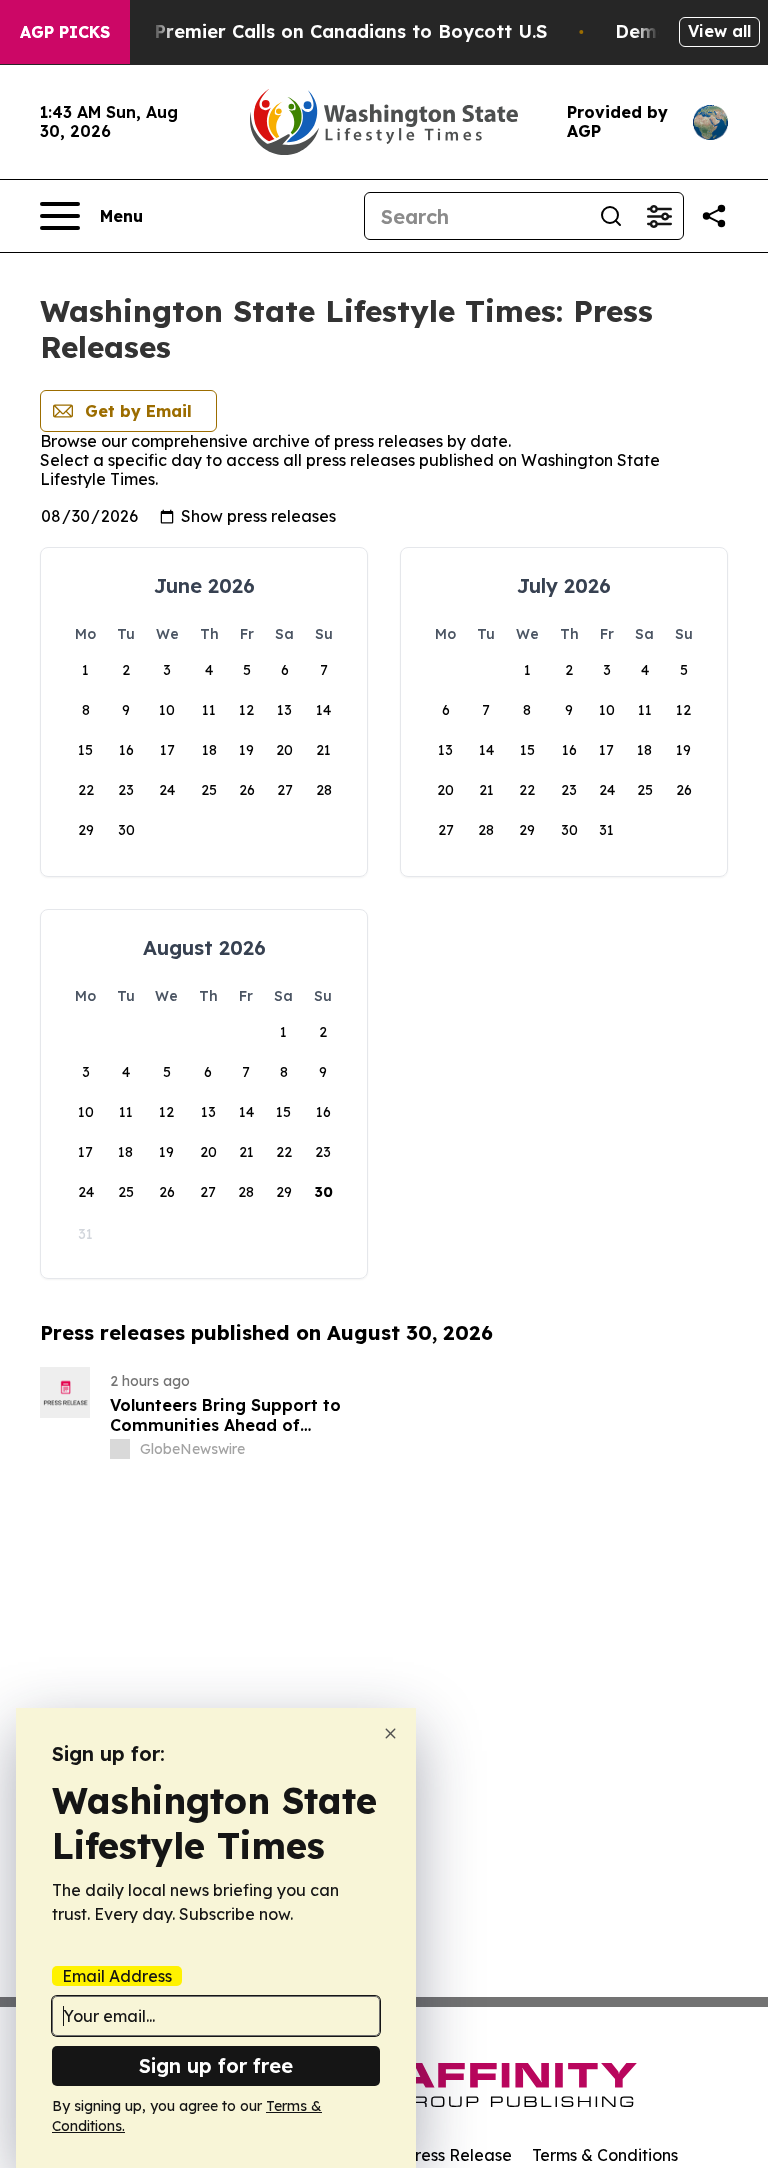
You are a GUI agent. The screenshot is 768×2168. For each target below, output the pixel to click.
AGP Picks (65, 32)
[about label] (120, 1449)
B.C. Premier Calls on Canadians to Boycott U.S (331, 31)
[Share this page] (714, 216)
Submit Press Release (429, 2155)
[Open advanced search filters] (659, 216)
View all (719, 31)
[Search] (611, 216)
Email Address (117, 1976)
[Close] (390, 1733)
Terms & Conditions (605, 2155)
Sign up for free (216, 2065)
